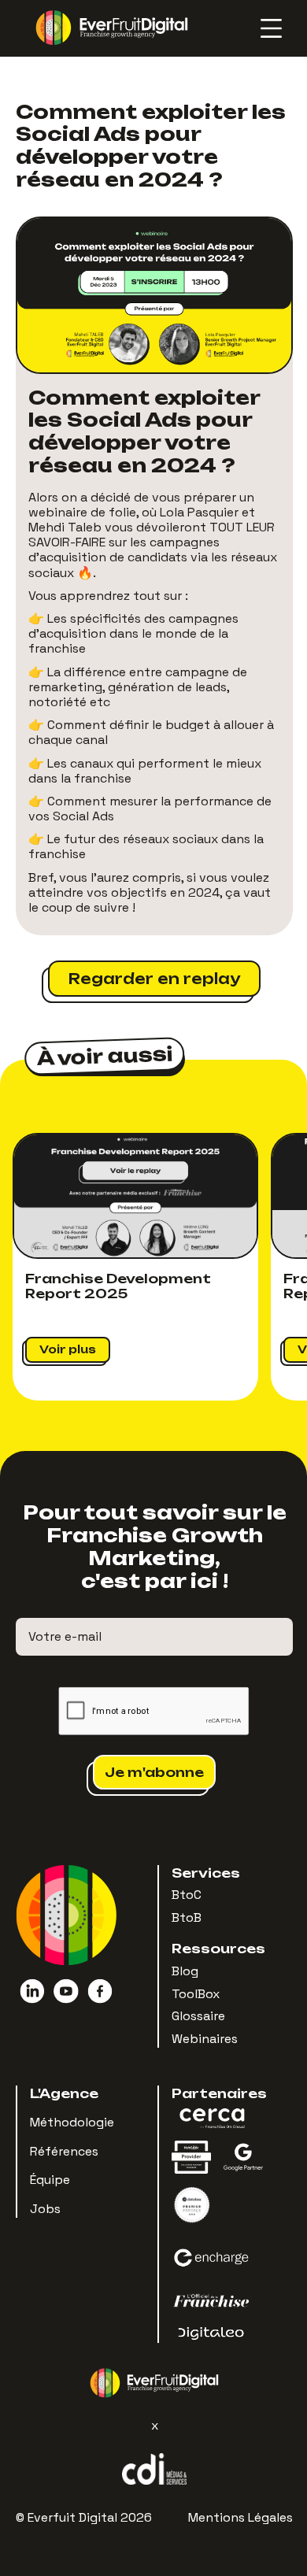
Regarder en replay (154, 979)
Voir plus (68, 1349)
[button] (262, 28)
